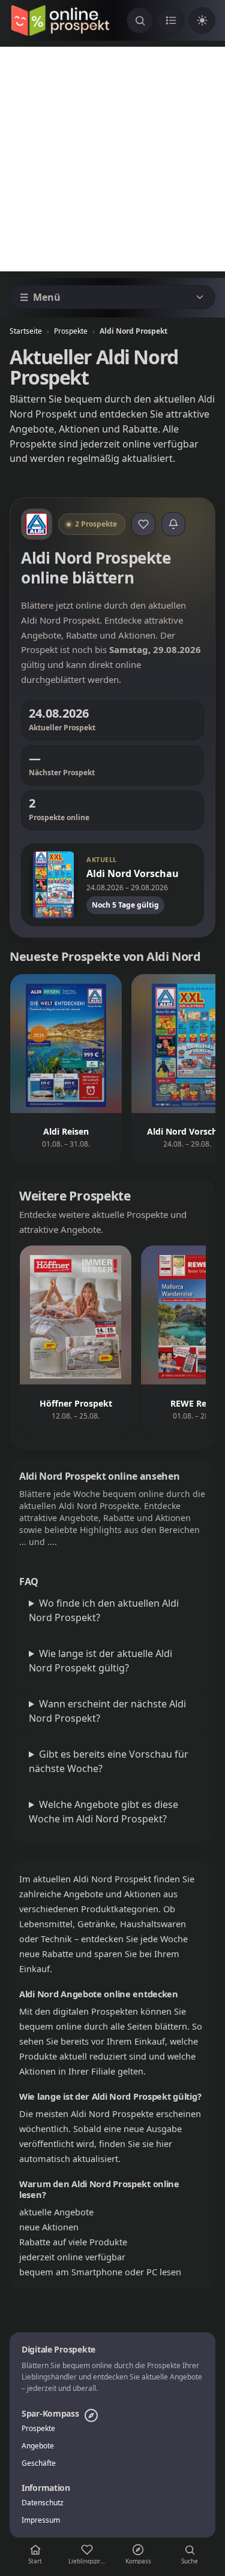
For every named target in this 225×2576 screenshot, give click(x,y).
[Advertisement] (112, 159)
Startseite (26, 331)
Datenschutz (43, 2503)
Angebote (38, 2446)
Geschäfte (39, 2463)
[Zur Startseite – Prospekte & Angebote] (60, 20)
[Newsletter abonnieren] (173, 524)
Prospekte (71, 331)
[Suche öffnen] (140, 20)
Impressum (41, 2520)
